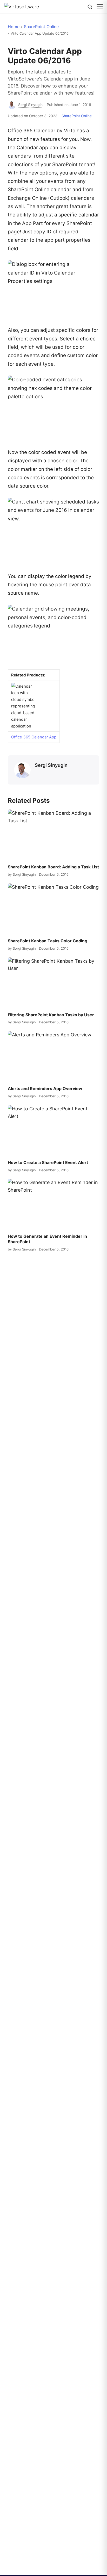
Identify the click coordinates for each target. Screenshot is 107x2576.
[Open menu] (100, 7)
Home (14, 27)
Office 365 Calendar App (34, 737)
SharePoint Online (41, 27)
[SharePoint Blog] (24, 7)
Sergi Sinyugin (51, 765)
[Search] (90, 7)
